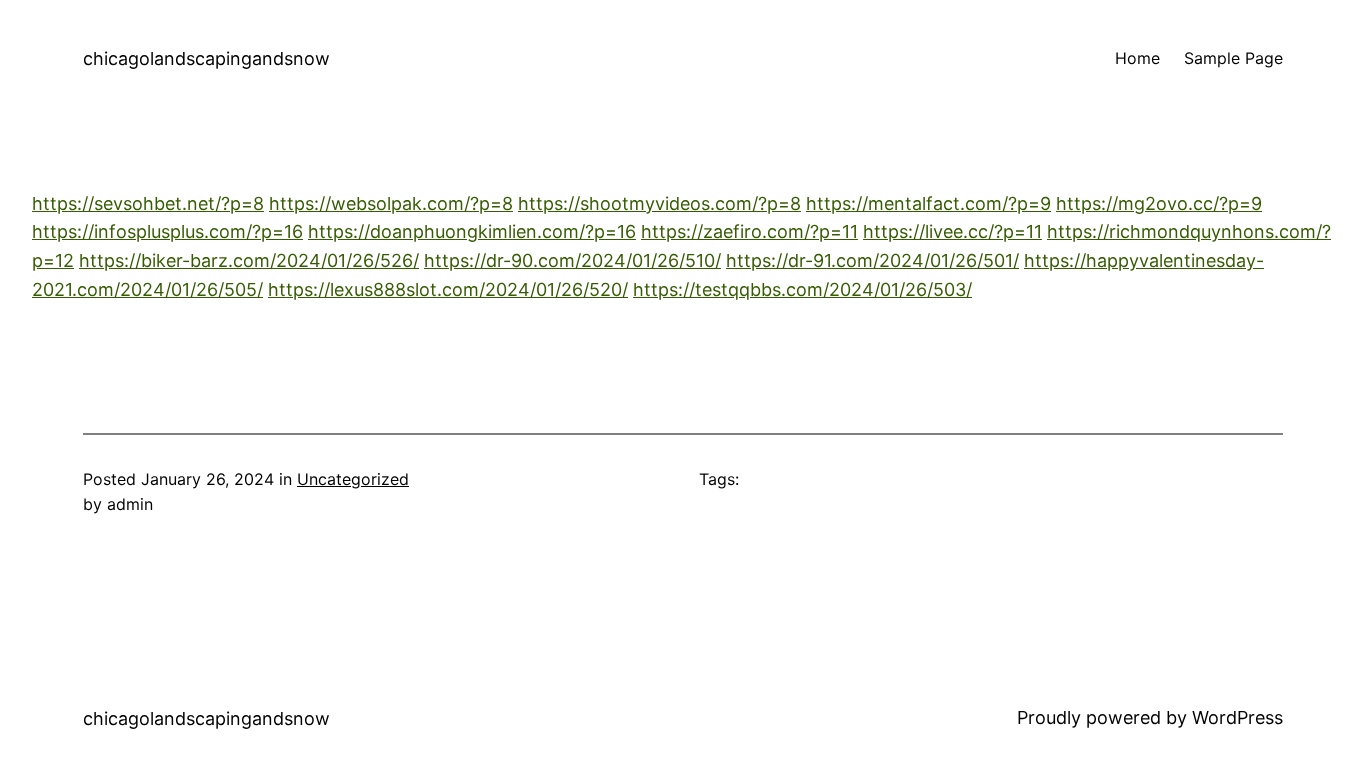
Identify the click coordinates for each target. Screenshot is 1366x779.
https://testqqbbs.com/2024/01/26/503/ (802, 289)
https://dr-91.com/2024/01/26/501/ (872, 260)
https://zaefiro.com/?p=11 (749, 231)
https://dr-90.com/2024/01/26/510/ (572, 260)
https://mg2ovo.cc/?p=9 (1159, 203)
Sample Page (1233, 58)
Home (1137, 58)
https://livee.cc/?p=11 (952, 231)
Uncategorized (353, 479)
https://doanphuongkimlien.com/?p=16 (472, 231)
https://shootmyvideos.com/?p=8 (659, 203)
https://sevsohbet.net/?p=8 (148, 203)
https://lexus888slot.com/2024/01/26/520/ (448, 289)
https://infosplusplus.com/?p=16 (167, 231)
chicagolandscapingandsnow (206, 58)
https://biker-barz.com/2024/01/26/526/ (249, 260)
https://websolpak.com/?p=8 (391, 203)
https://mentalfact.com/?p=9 (928, 203)
